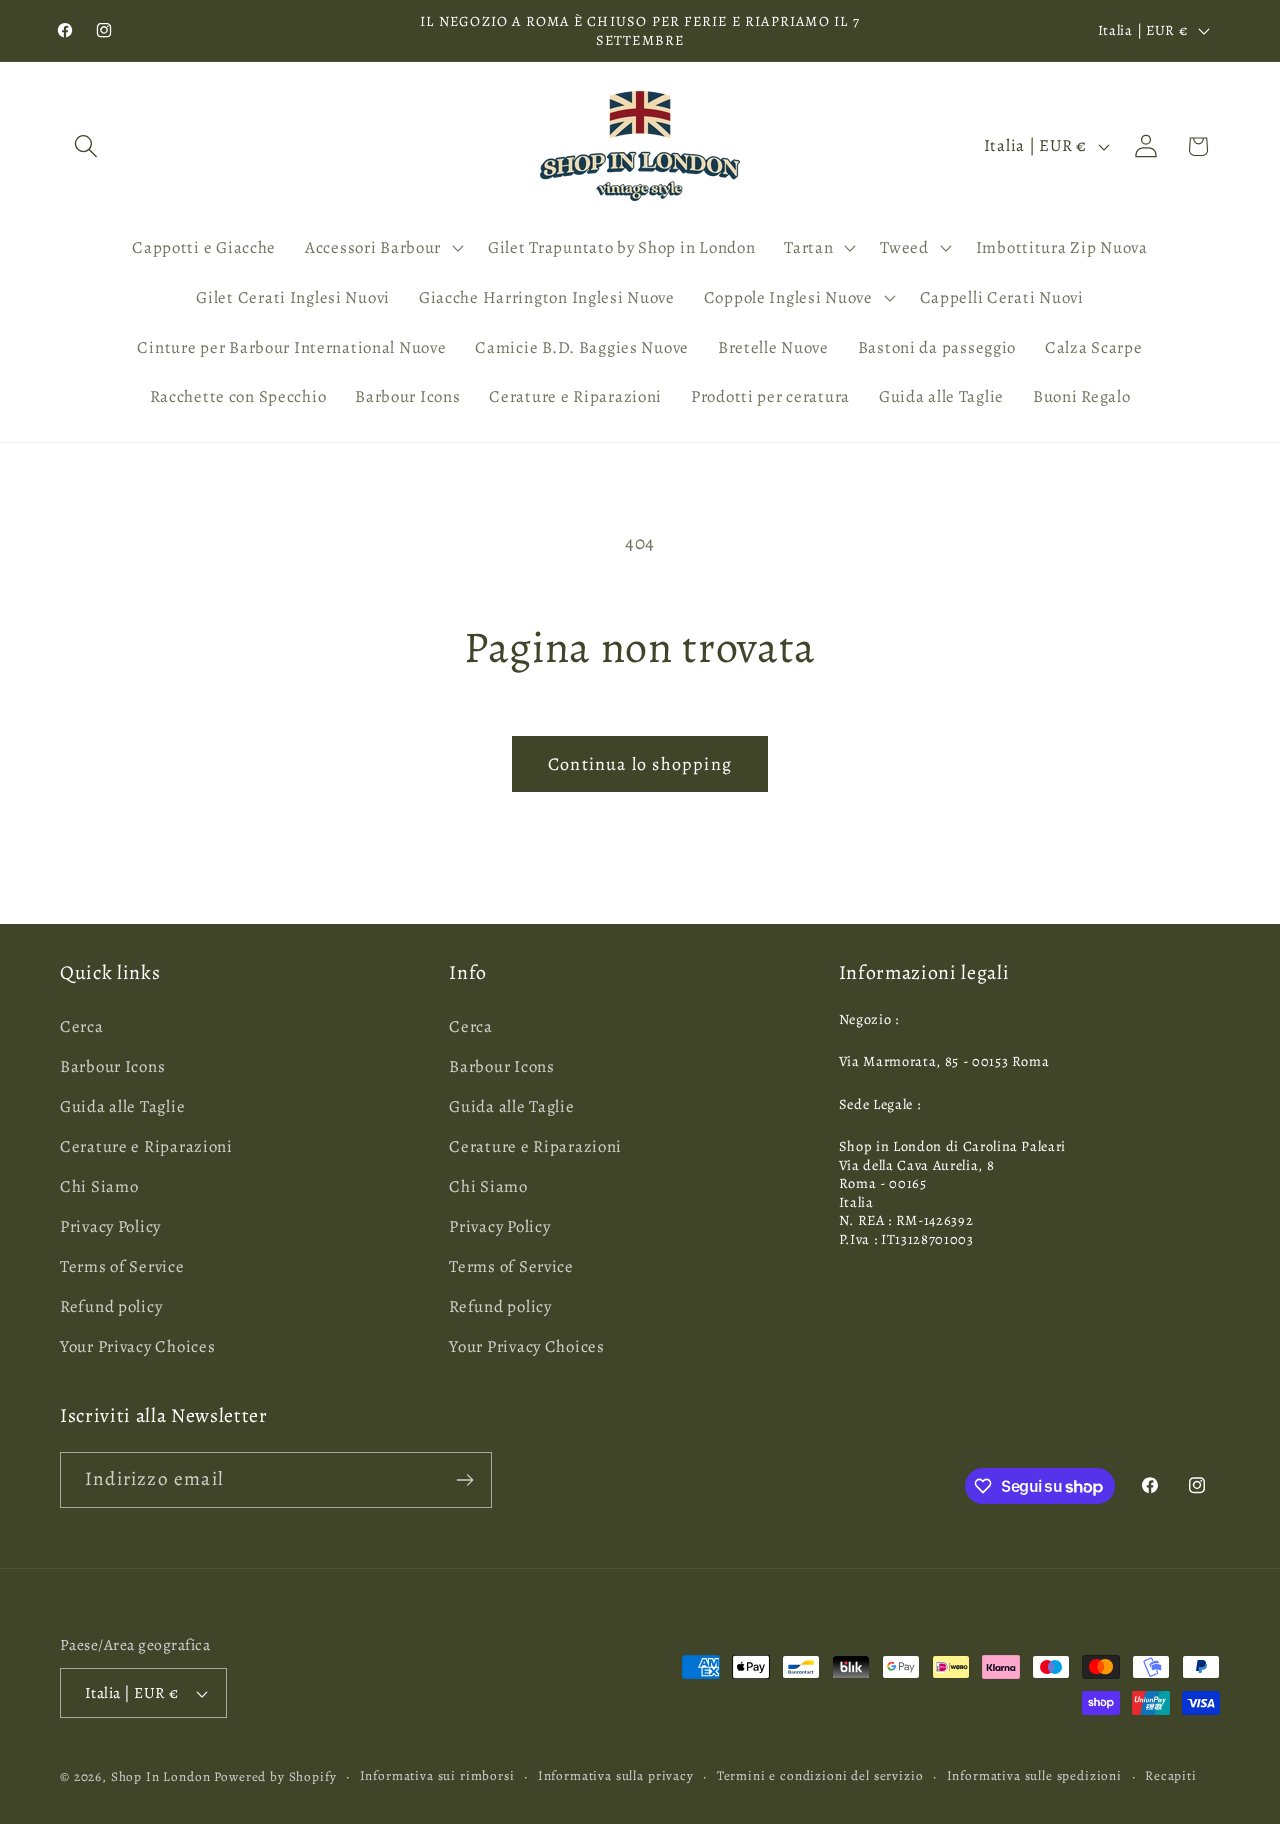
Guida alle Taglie (122, 1106)
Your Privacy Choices (137, 1346)
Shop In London (161, 1777)
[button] (86, 146)
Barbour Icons (112, 1066)
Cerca (82, 1026)
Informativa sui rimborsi (437, 1776)
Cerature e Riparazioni (146, 1146)
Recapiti (1171, 1776)
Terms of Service (122, 1266)
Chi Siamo (99, 1186)
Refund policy (111, 1306)
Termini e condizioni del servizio (820, 1776)
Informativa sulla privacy (616, 1776)
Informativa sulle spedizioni (1035, 1776)
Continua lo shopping (640, 764)
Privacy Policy (110, 1226)
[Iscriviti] (464, 1480)
